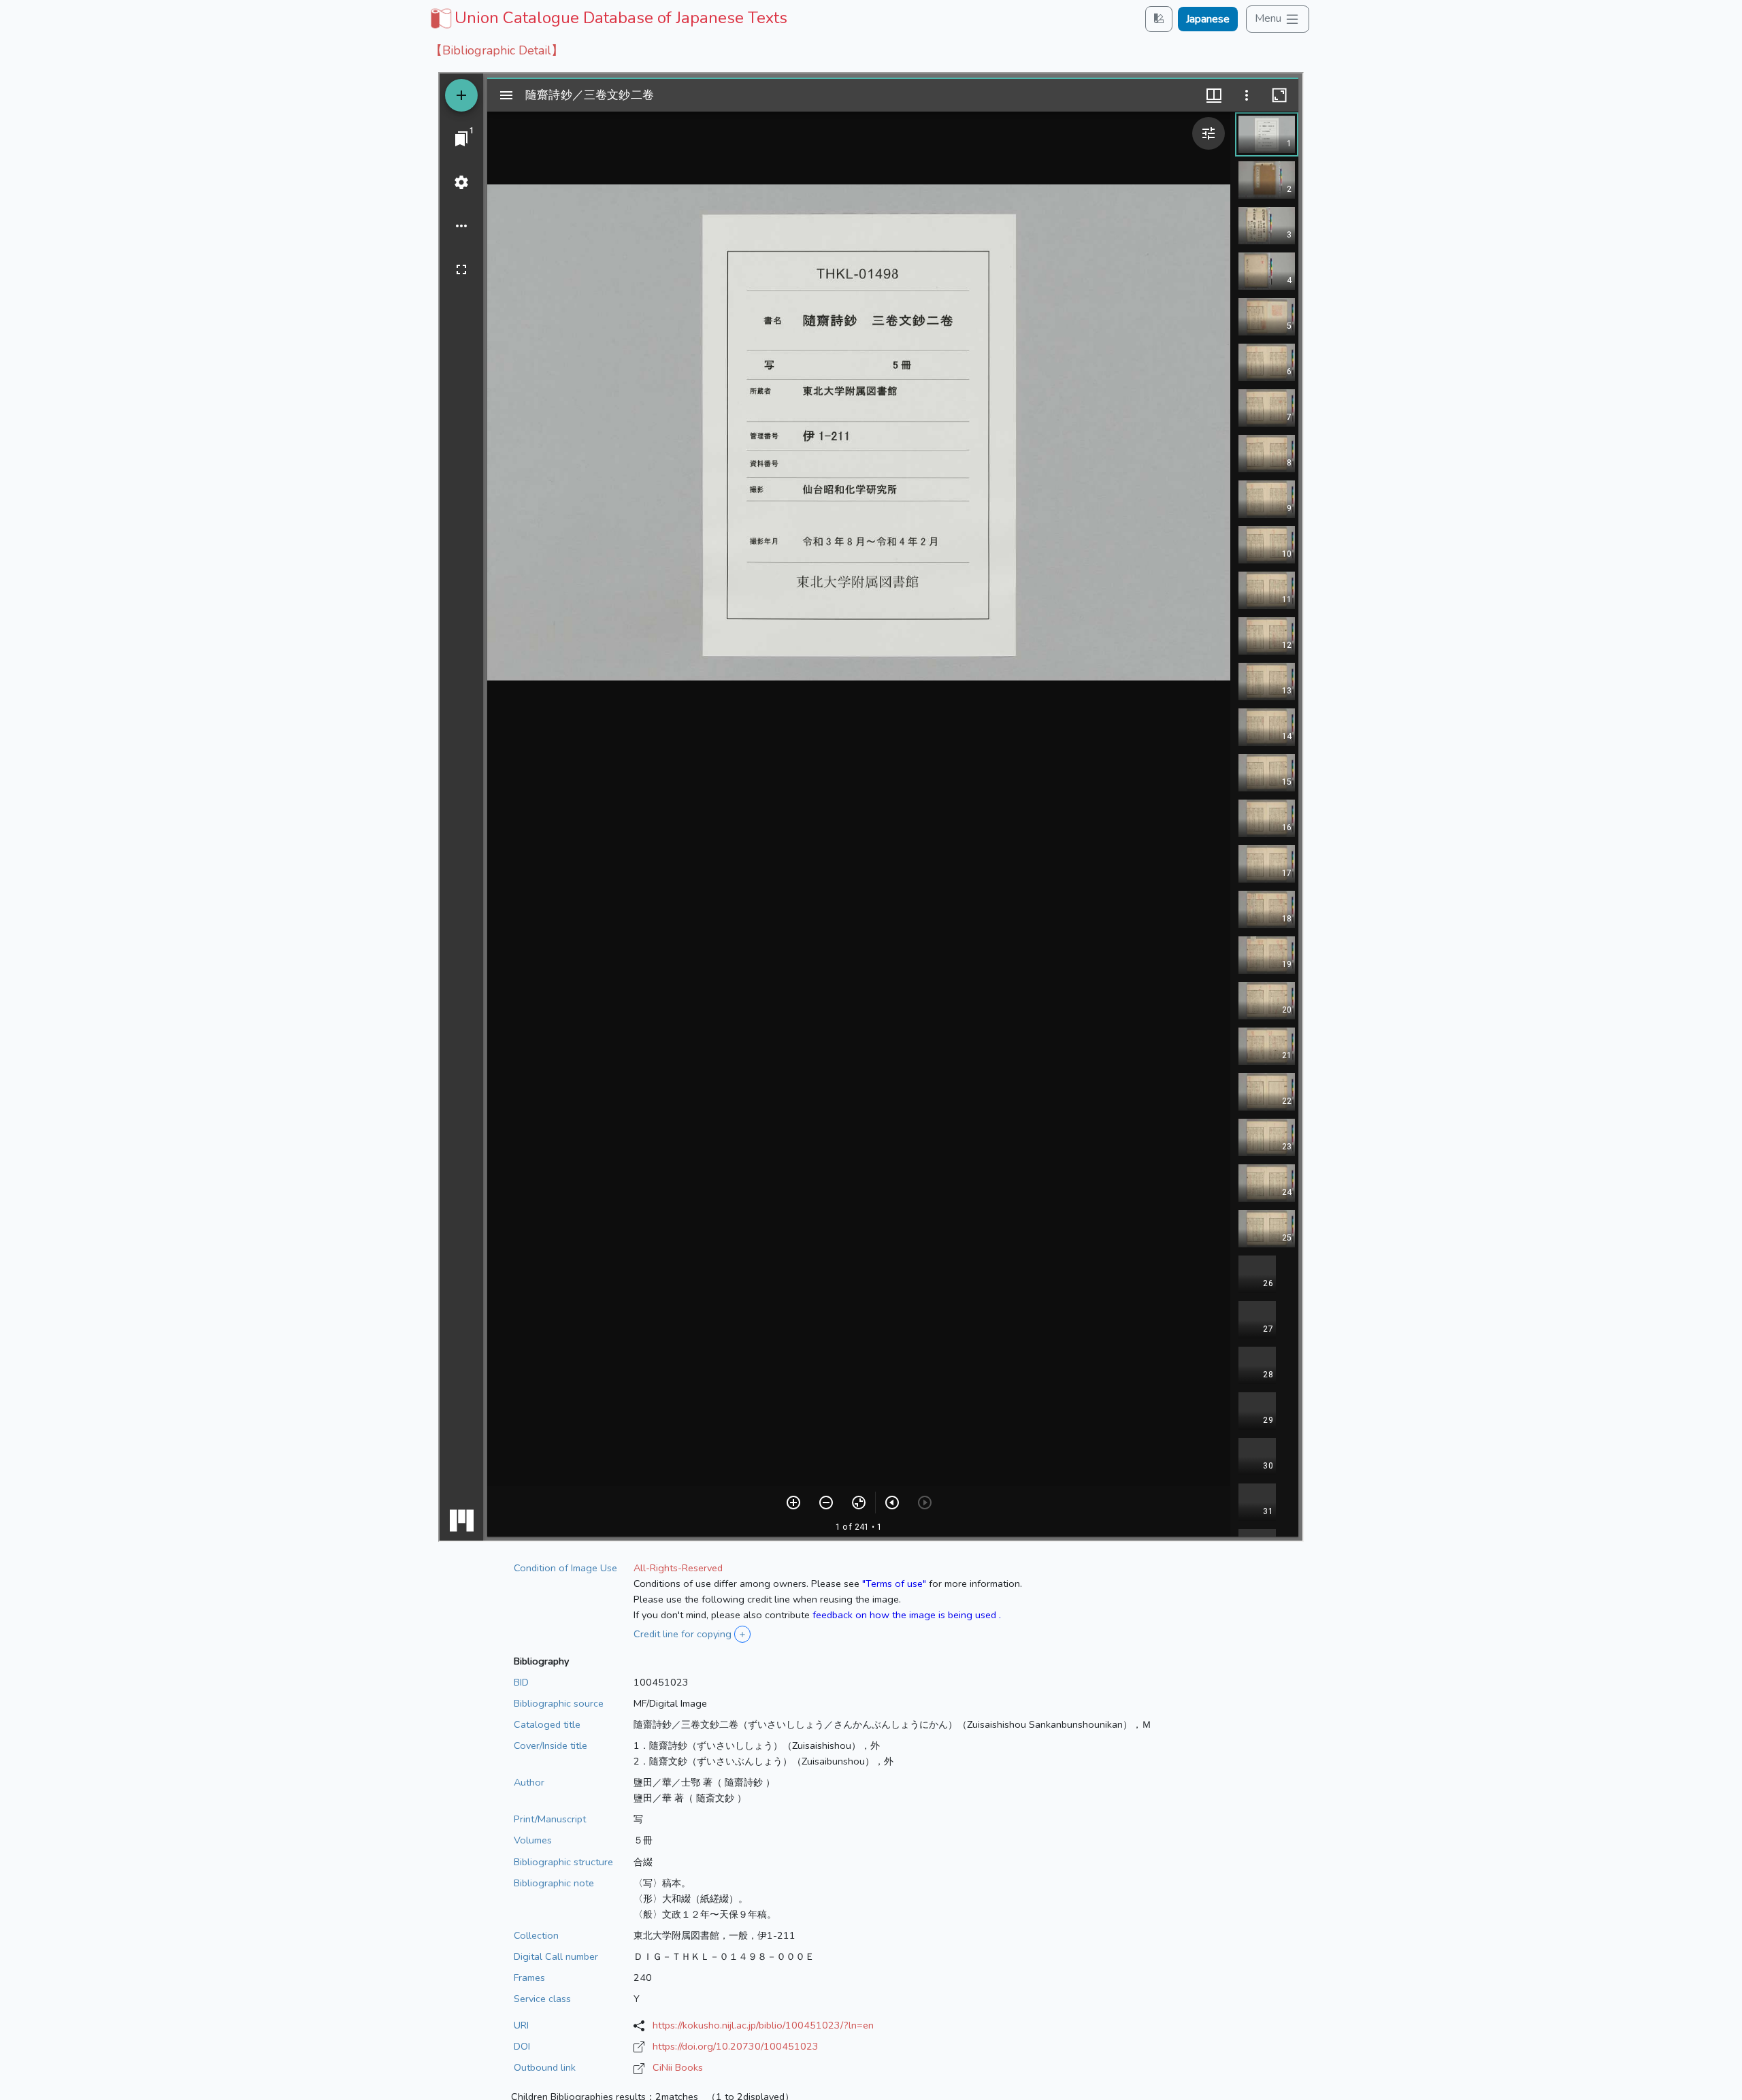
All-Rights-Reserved (678, 1568)
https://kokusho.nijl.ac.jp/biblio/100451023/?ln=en (763, 2025)
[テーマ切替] (1159, 19)
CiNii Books (678, 2067)
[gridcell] (607, 18)
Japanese (1208, 19)
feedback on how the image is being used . (907, 1615)
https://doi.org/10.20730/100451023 (736, 2046)
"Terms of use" (894, 1584)
